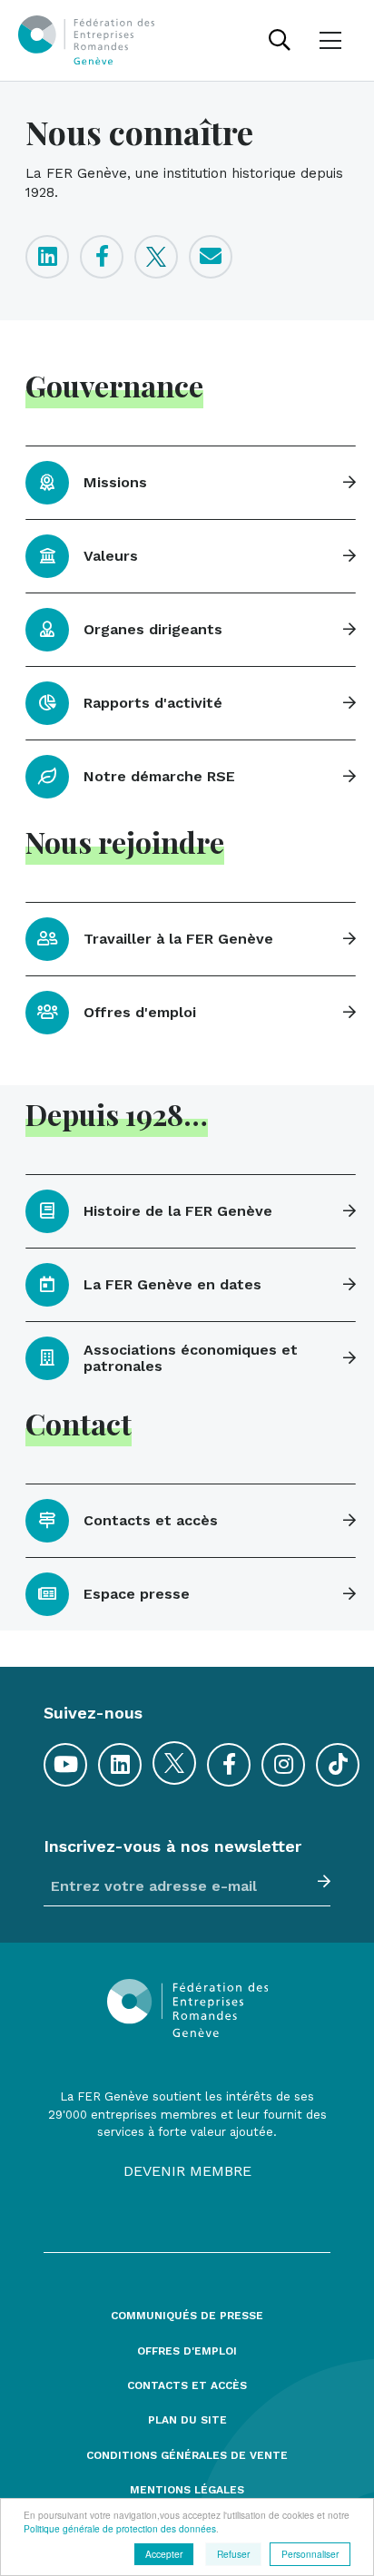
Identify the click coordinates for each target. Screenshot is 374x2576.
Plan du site (187, 2420)
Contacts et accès (187, 2386)
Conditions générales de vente (187, 2456)
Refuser (233, 2554)
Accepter (164, 2554)
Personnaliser (310, 2554)
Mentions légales (187, 2490)
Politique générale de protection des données (120, 2528)
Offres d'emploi (187, 2351)
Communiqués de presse (187, 2316)
